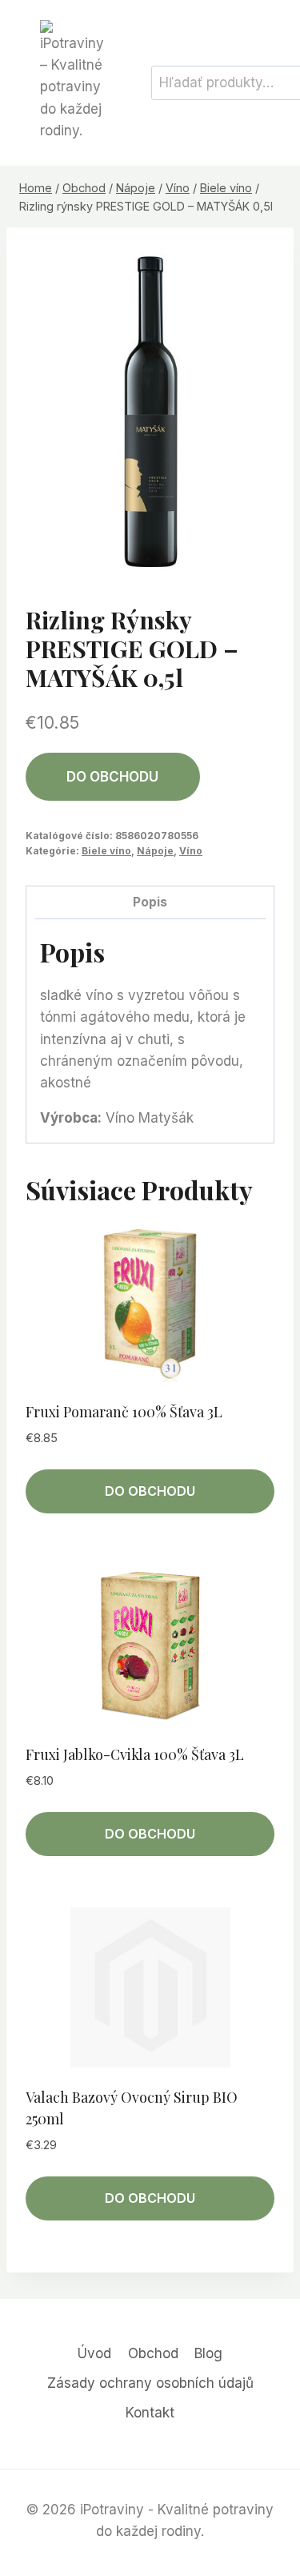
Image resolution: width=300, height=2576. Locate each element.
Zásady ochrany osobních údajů (150, 2383)
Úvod (94, 2353)
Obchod (153, 2353)
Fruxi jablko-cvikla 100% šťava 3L (135, 1754)
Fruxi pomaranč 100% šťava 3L (124, 1412)
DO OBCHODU (112, 777)
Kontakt (150, 2413)
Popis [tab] (150, 902)
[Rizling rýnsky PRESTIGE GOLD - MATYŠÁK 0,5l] (150, 412)
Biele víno (106, 851)
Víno (191, 851)
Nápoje (155, 851)
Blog (208, 2353)
